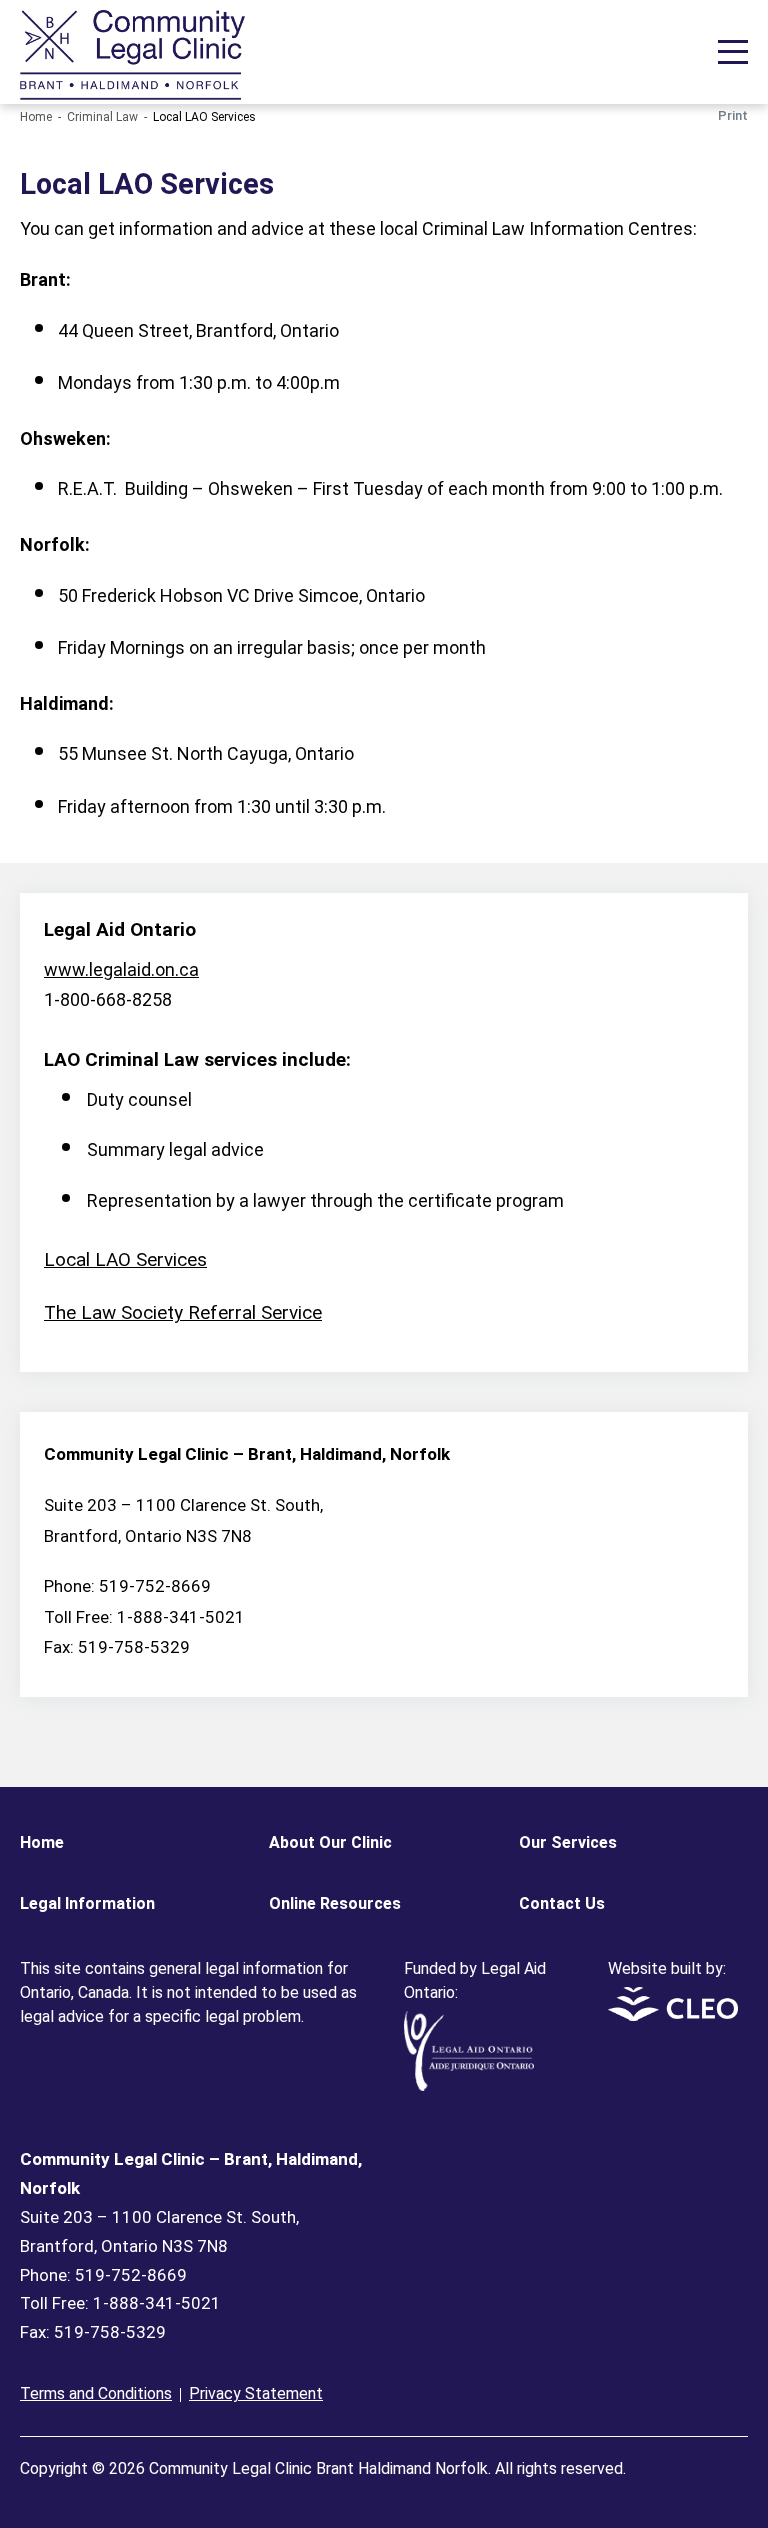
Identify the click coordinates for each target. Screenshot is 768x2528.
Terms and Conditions (96, 2393)
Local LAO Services (125, 1259)
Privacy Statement (256, 2393)
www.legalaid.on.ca (121, 969)
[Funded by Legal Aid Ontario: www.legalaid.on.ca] (469, 2085)
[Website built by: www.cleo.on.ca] (673, 2015)
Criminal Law (102, 117)
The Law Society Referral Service (183, 1312)
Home (36, 117)
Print (733, 115)
